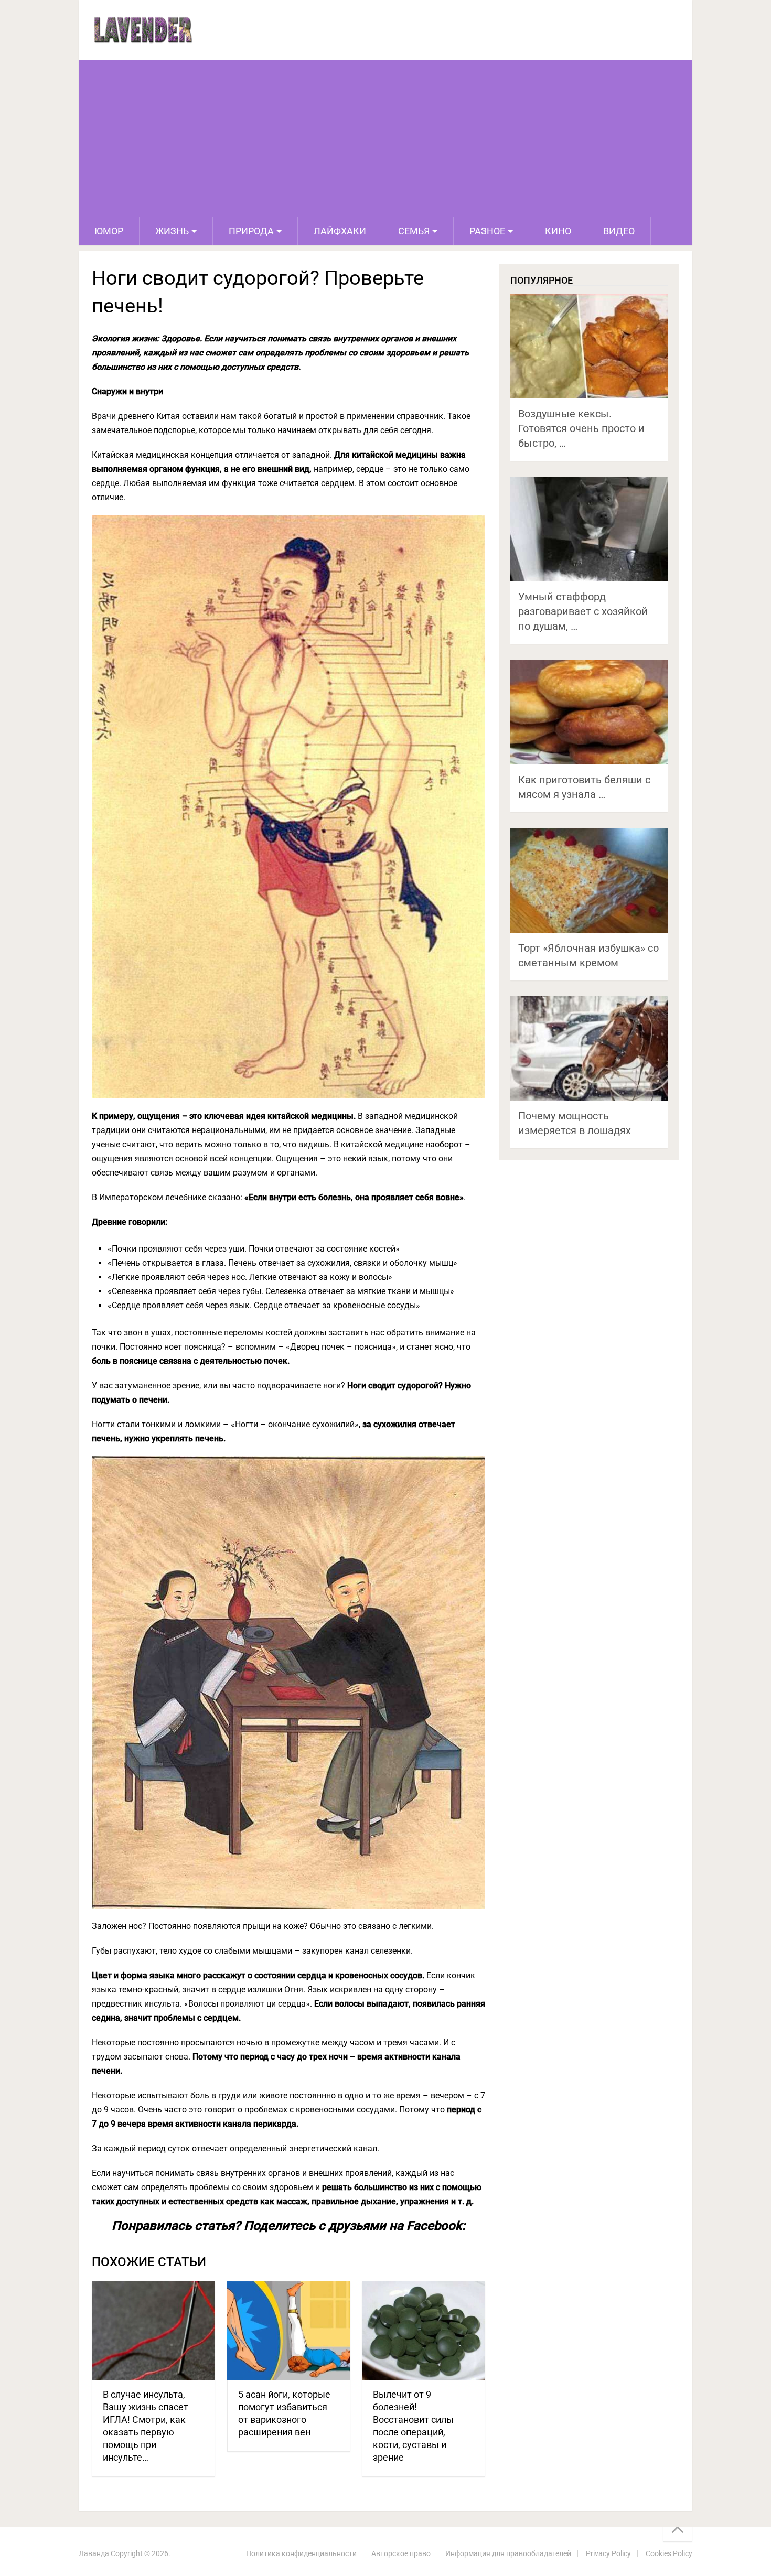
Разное (487, 231)
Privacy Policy (608, 2553)
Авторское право (401, 2553)
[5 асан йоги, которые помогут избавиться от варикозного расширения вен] (289, 2331)
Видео (619, 231)
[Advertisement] (385, 138)
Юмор (109, 231)
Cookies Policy (669, 2553)
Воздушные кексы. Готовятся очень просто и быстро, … (581, 428)
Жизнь (172, 231)
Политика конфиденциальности (301, 2553)
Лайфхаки (340, 231)
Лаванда (94, 2553)
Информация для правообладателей (508, 2553)
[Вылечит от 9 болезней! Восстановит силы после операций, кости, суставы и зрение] (424, 2331)
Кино (558, 231)
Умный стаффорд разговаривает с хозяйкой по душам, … (583, 611)
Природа (251, 231)
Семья (414, 231)
